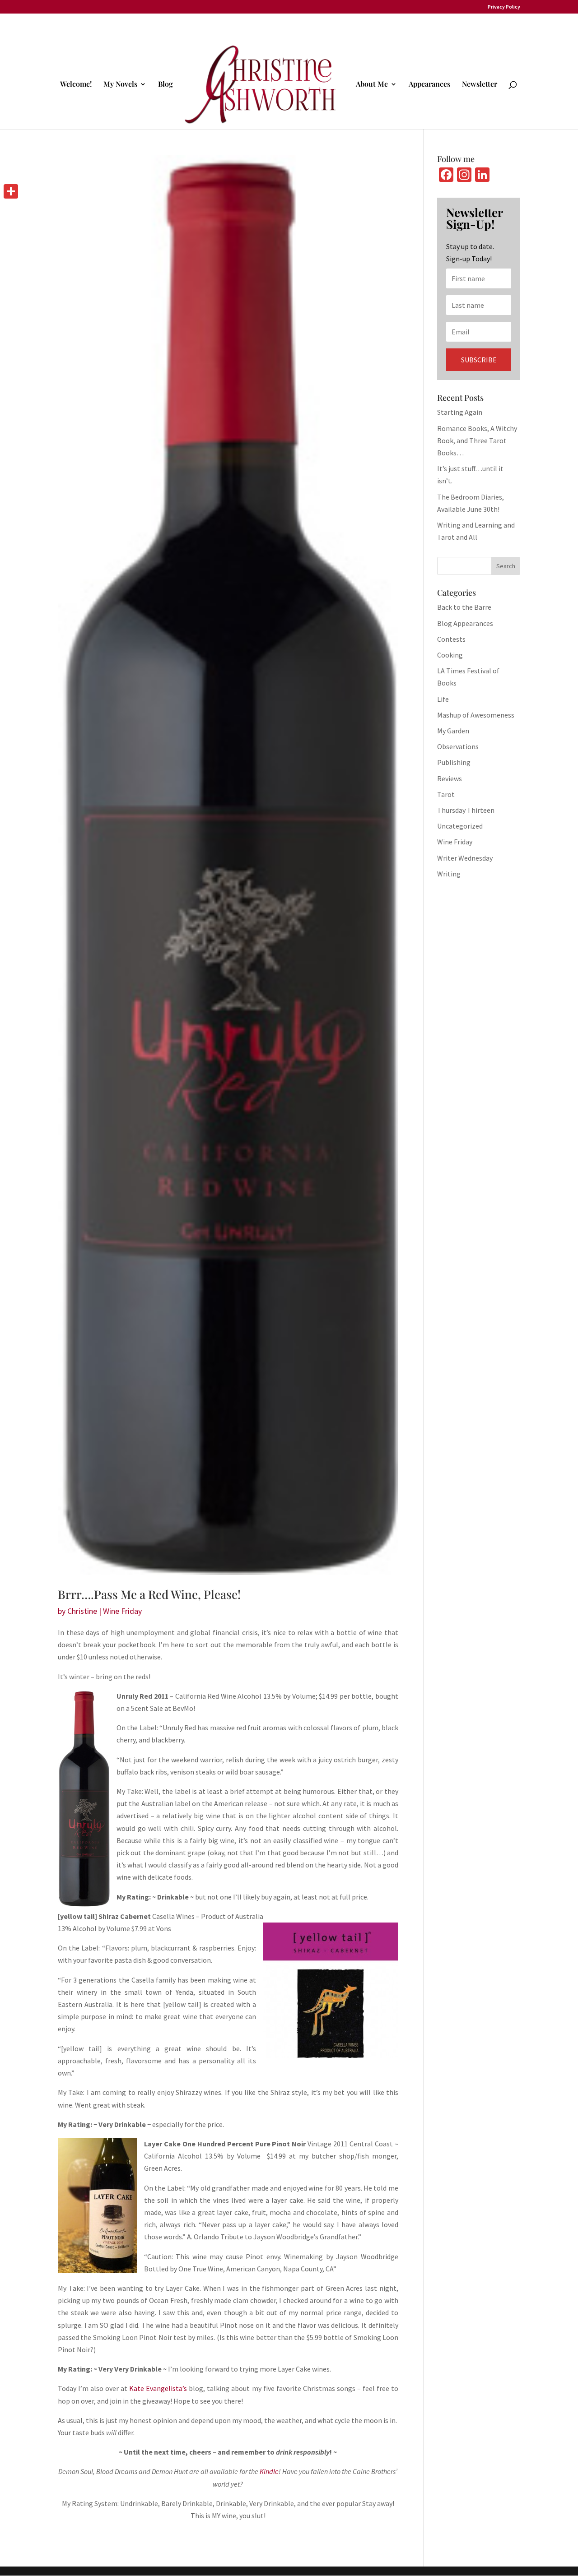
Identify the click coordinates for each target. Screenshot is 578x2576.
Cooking (450, 655)
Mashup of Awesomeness (476, 715)
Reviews (450, 778)
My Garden (453, 731)
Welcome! (76, 85)
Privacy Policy (504, 7)
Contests (451, 639)
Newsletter (480, 85)
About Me (372, 85)
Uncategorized (460, 826)
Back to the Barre (464, 607)
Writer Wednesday (465, 858)
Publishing (454, 762)
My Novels (120, 85)
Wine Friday (122, 1611)
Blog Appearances (465, 623)
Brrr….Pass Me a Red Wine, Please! (149, 1594)
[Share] (11, 191)
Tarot (446, 794)
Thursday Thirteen (466, 810)
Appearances (429, 85)
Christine (82, 1611)
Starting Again (460, 412)
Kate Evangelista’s (158, 2388)
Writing (449, 874)
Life (443, 699)
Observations (458, 746)
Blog (165, 85)
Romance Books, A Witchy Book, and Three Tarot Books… (477, 440)
